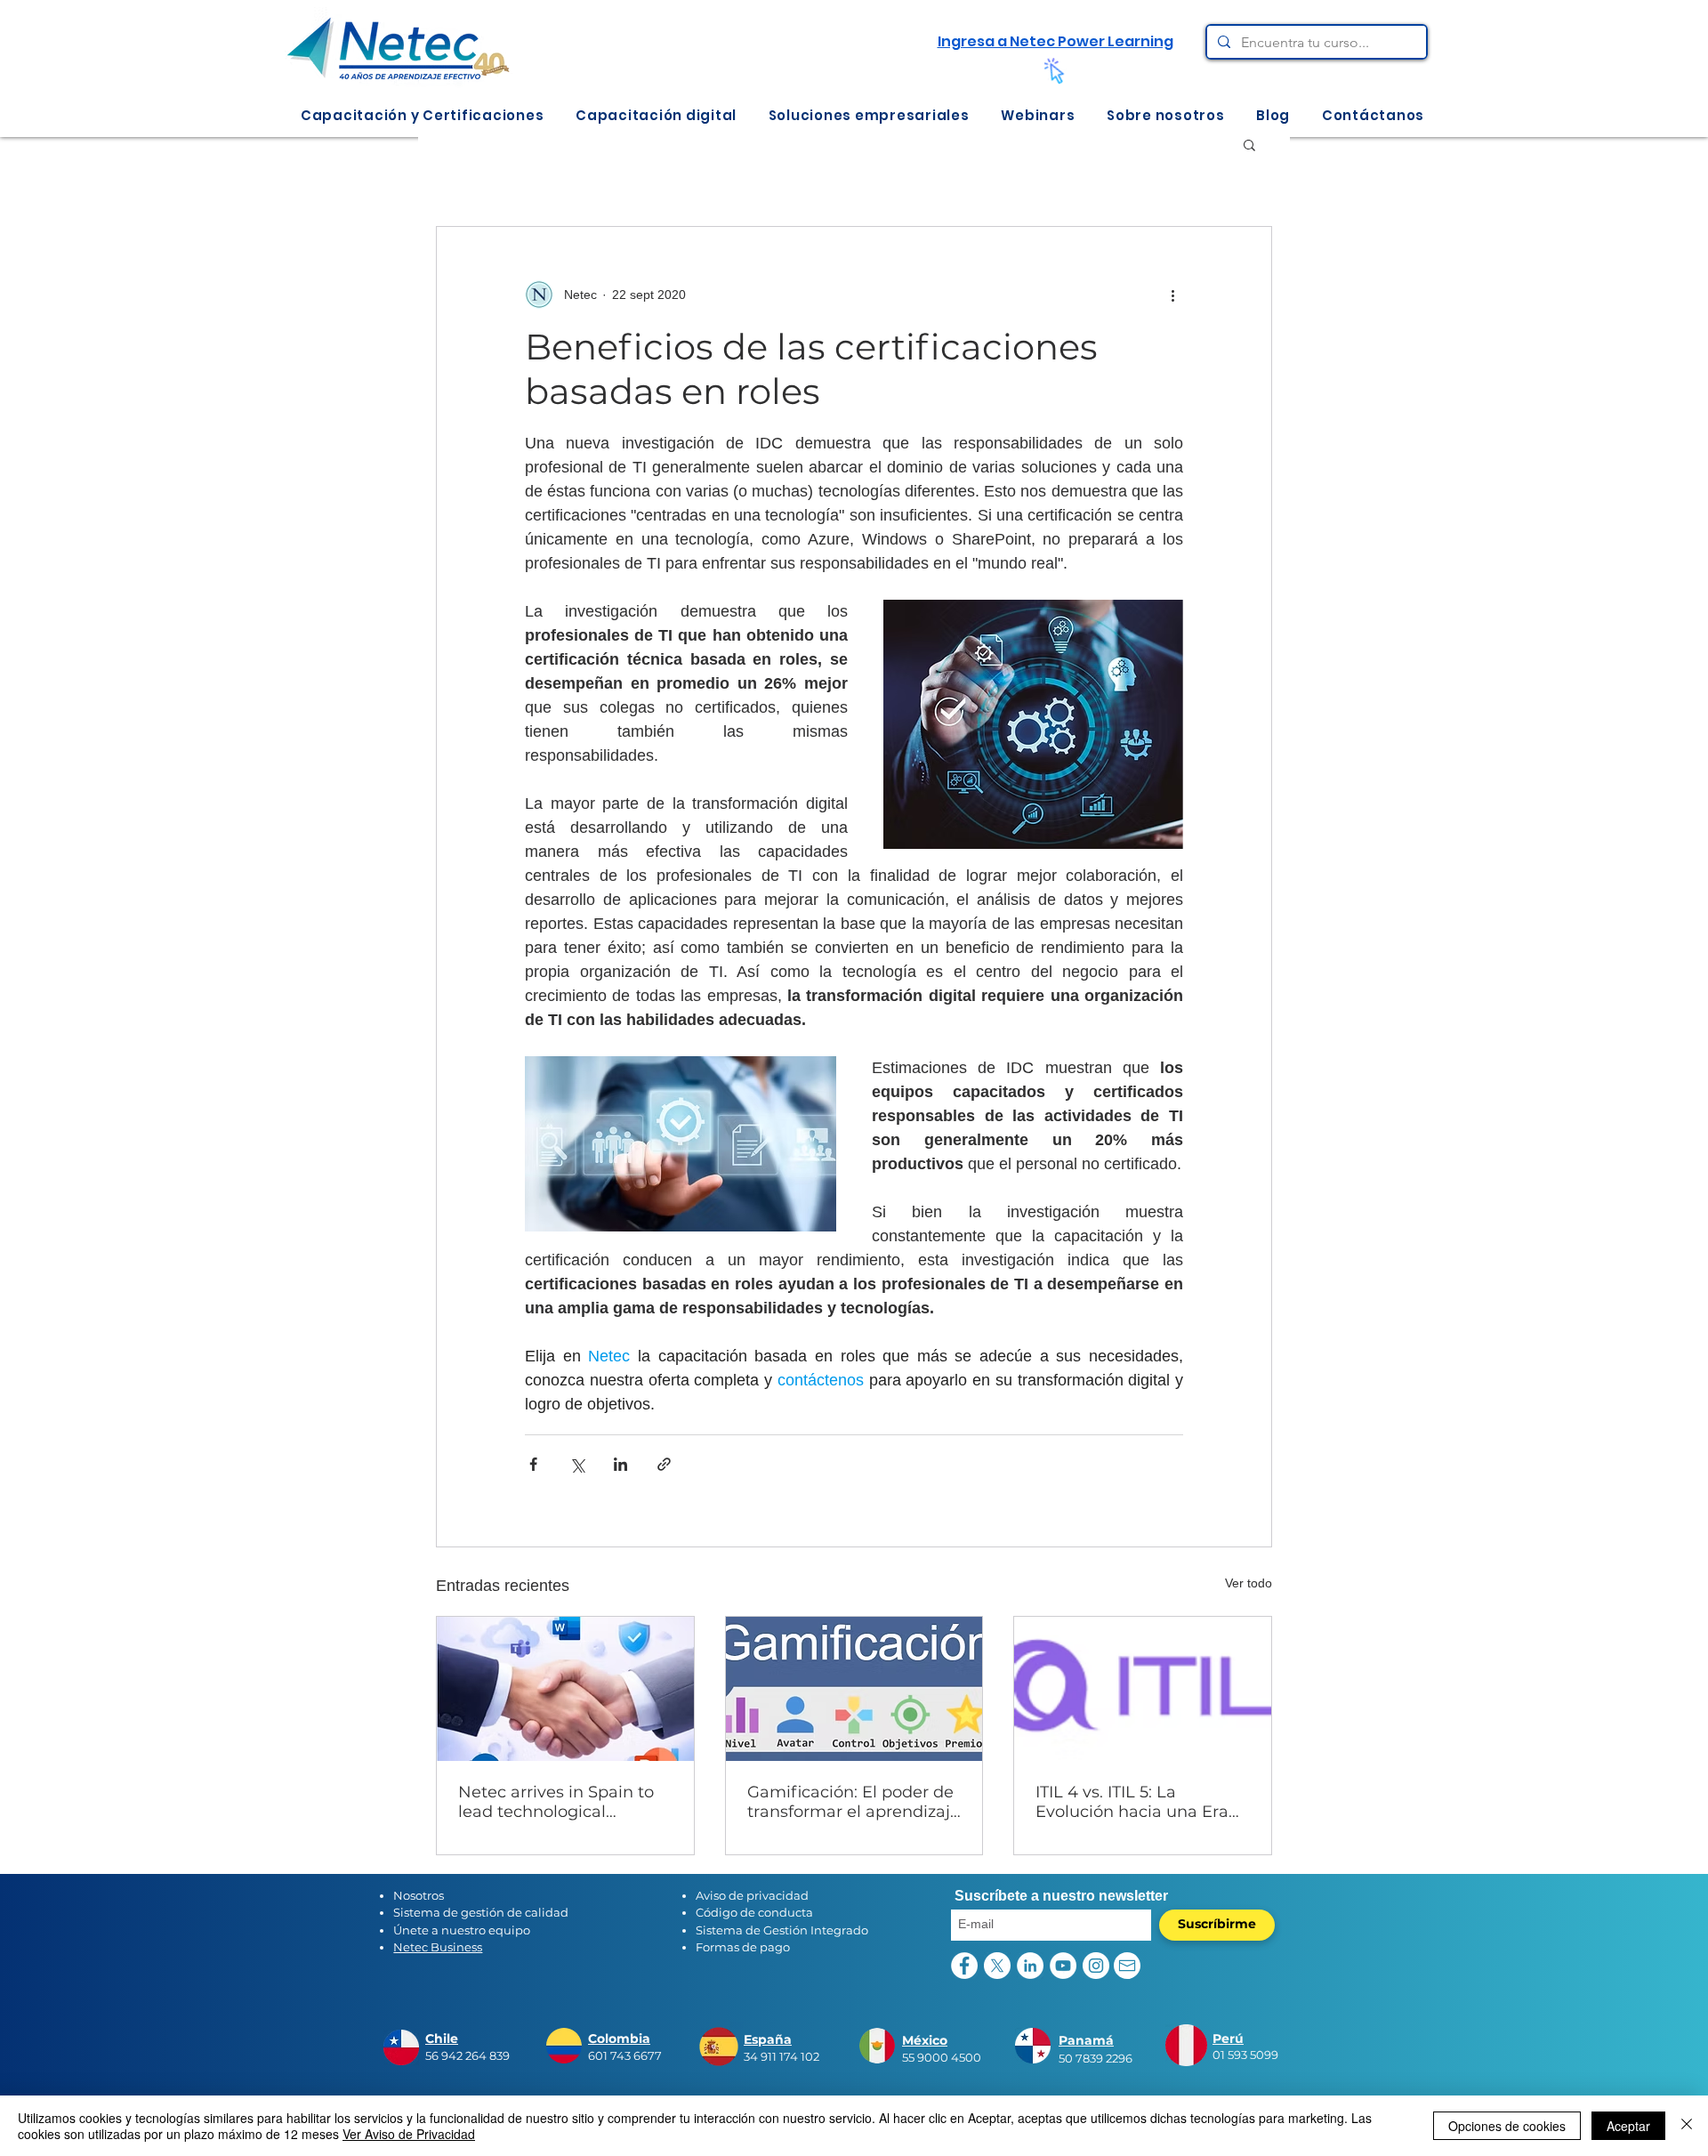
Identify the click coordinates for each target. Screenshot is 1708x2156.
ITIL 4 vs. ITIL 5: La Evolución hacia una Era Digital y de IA (1132, 1802)
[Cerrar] (1687, 2126)
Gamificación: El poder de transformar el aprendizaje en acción (854, 1802)
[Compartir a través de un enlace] (664, 1464)
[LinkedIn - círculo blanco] (1030, 1966)
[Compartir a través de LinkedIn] (620, 1464)
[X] (997, 1966)
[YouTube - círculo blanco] (1063, 1966)
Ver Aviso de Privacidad (409, 2134)
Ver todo (1249, 1583)
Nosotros (419, 1895)
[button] (422, 115)
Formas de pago (743, 1947)
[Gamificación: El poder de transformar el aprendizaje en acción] (854, 1689)
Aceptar (1628, 2126)
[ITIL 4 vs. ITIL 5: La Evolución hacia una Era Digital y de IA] (1143, 1689)
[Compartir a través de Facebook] (533, 1464)
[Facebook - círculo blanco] (964, 1966)
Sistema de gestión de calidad (481, 1912)
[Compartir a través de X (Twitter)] (577, 1464)
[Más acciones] (1172, 295)
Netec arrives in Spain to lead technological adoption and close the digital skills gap (556, 1802)
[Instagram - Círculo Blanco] (1096, 1966)
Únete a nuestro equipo (462, 1930)
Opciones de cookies (1507, 2126)
